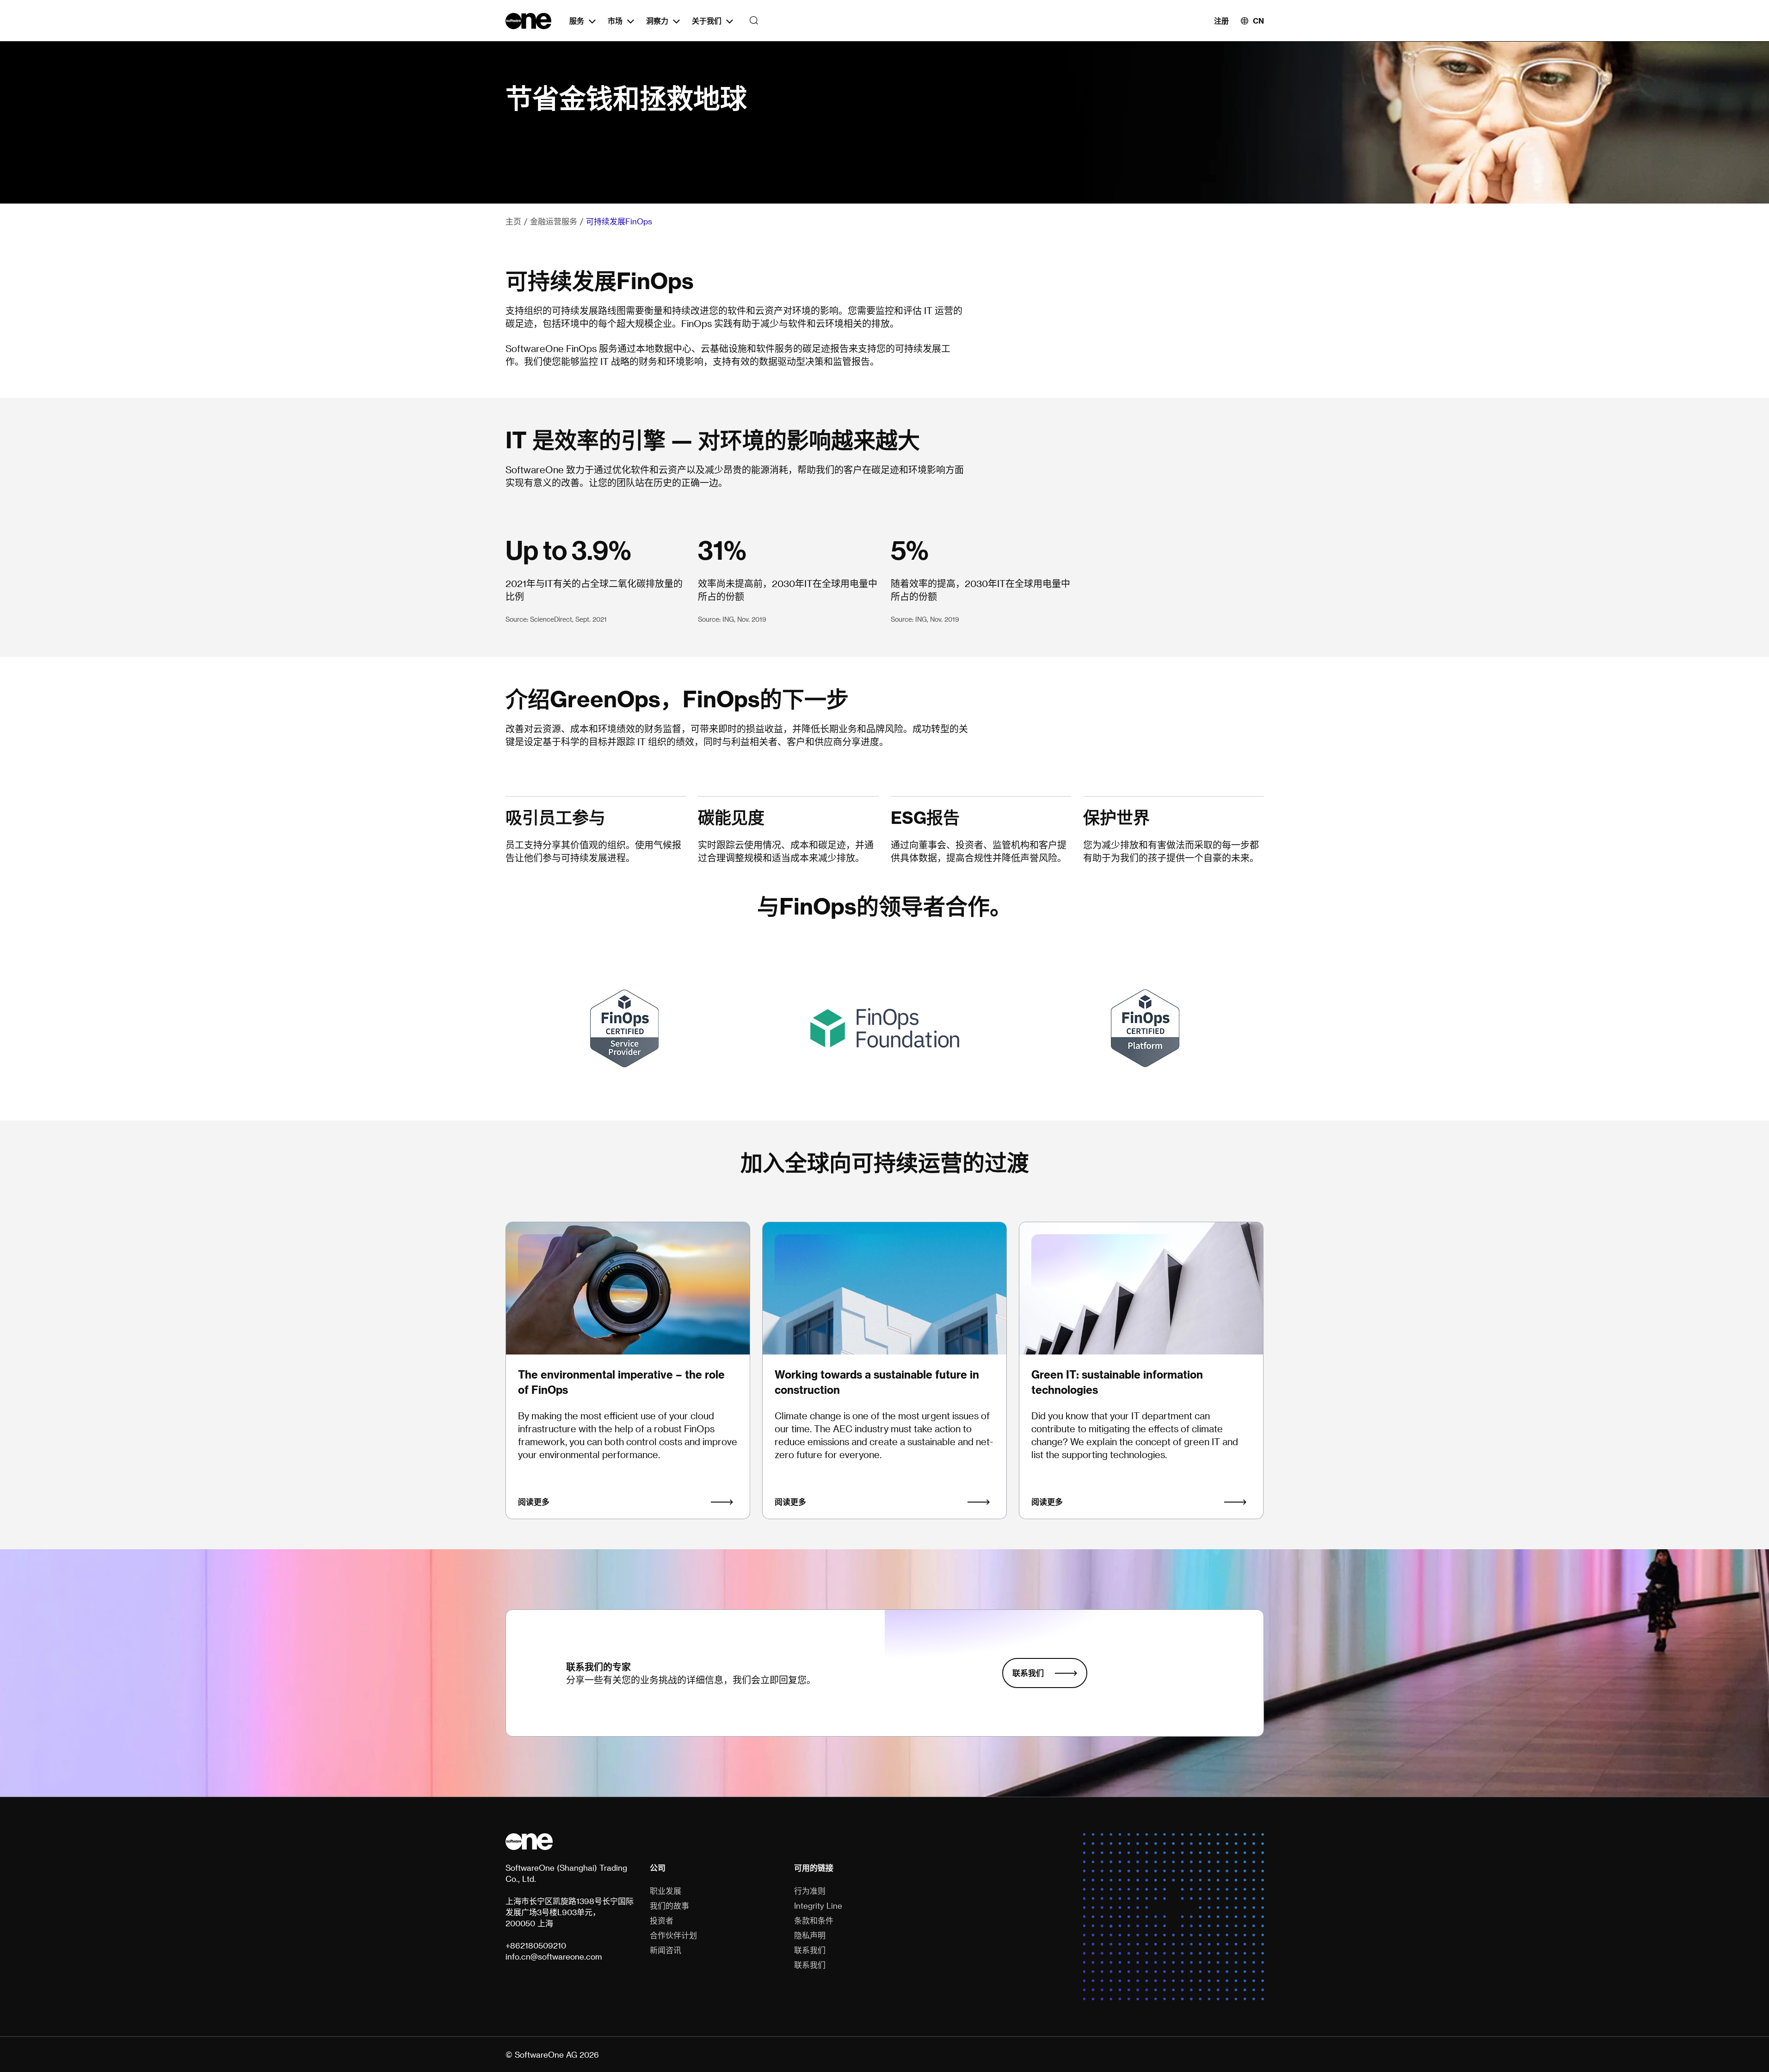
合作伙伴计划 (673, 1935)
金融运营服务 (554, 221)
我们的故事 (669, 1905)
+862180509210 (536, 1945)
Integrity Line (818, 1905)
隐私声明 (810, 1935)
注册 (1221, 21)
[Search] (752, 21)
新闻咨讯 (666, 1950)
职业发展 (666, 1891)
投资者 (662, 1920)
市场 (615, 21)
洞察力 (657, 21)
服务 (577, 21)
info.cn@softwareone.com (554, 1956)
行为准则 (810, 1891)
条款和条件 (814, 1920)
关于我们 (707, 21)
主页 (513, 221)
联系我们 (1028, 1673)
